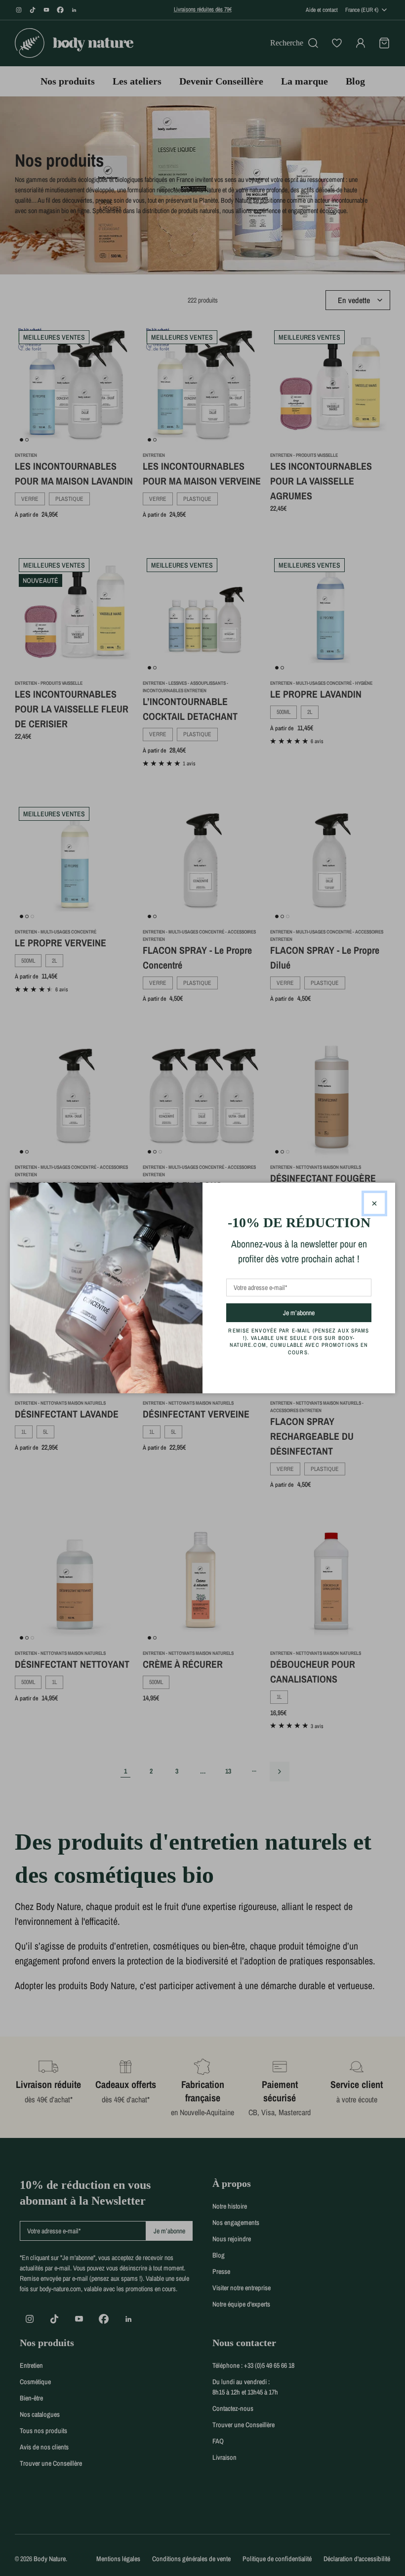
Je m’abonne (316, 1312)
